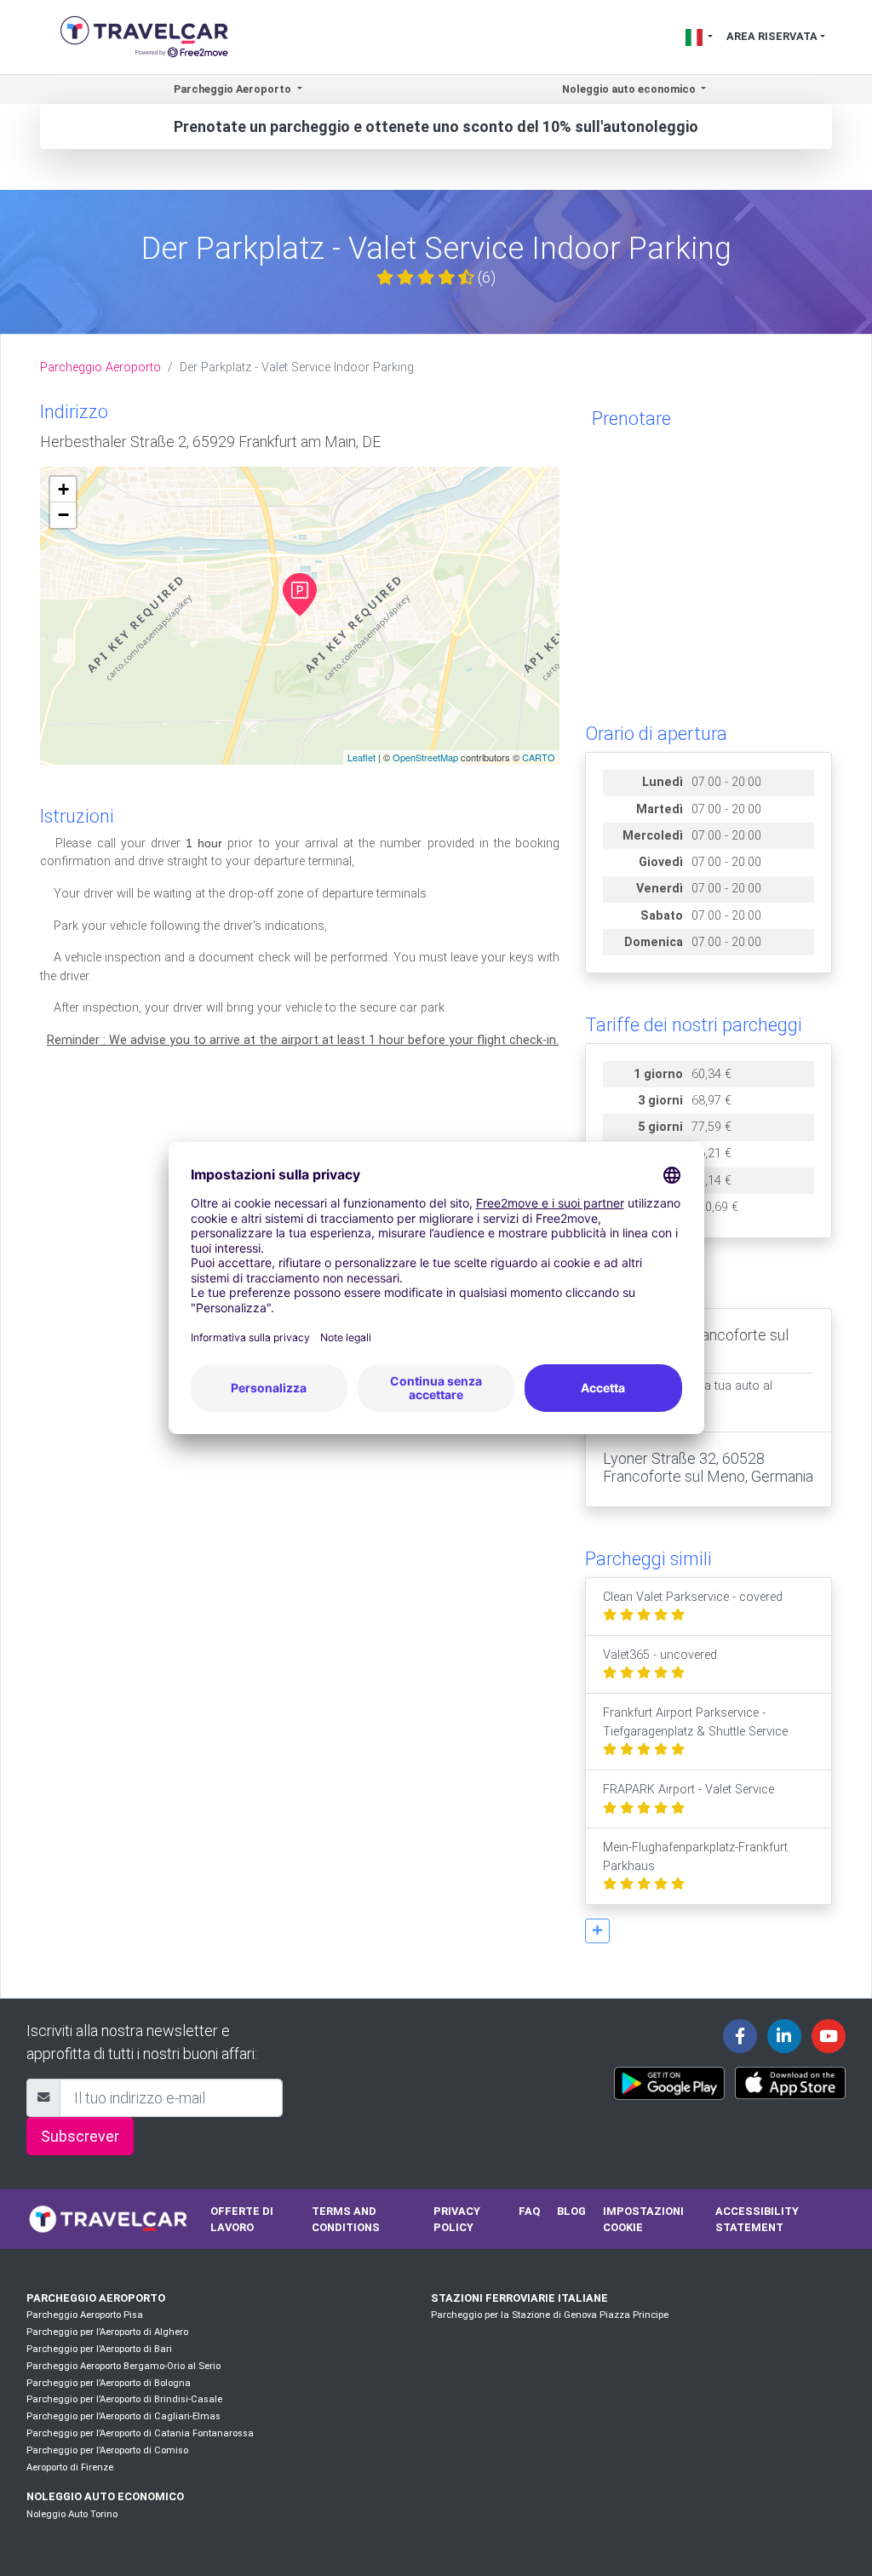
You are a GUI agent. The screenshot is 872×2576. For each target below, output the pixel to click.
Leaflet (361, 757)
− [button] (63, 515)
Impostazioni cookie (643, 2219)
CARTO (539, 757)
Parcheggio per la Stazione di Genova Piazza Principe (550, 2315)
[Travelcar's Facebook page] (740, 2036)
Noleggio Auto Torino (72, 2514)
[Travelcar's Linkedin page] (784, 2036)
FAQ (529, 2211)
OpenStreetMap (425, 757)
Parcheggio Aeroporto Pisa (85, 2315)
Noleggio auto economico (105, 2496)
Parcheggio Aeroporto (100, 367)
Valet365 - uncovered (660, 1655)
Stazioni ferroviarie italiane (519, 2298)
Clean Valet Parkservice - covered (693, 1597)
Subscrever (80, 2136)
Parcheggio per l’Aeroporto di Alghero (107, 2332)
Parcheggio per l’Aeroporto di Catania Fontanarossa (140, 2433)
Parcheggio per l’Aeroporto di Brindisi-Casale (124, 2399)
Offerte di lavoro (242, 2219)
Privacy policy (457, 2219)
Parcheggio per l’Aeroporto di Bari (99, 2349)
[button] (597, 1931)
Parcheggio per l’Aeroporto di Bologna (109, 2383)
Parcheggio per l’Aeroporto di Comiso (107, 2450)
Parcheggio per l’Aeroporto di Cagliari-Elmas (123, 2416)
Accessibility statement (757, 2219)
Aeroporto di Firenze (70, 2467)
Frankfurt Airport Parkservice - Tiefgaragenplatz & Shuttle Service (695, 1722)
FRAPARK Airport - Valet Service (688, 1790)
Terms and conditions (346, 2219)
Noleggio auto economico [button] (630, 89)
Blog (571, 2211)
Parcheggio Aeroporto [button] (234, 89)
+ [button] (63, 489)
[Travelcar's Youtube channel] (829, 2036)
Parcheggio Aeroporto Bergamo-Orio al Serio (123, 2366)
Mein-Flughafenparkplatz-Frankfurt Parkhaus (695, 1857)
